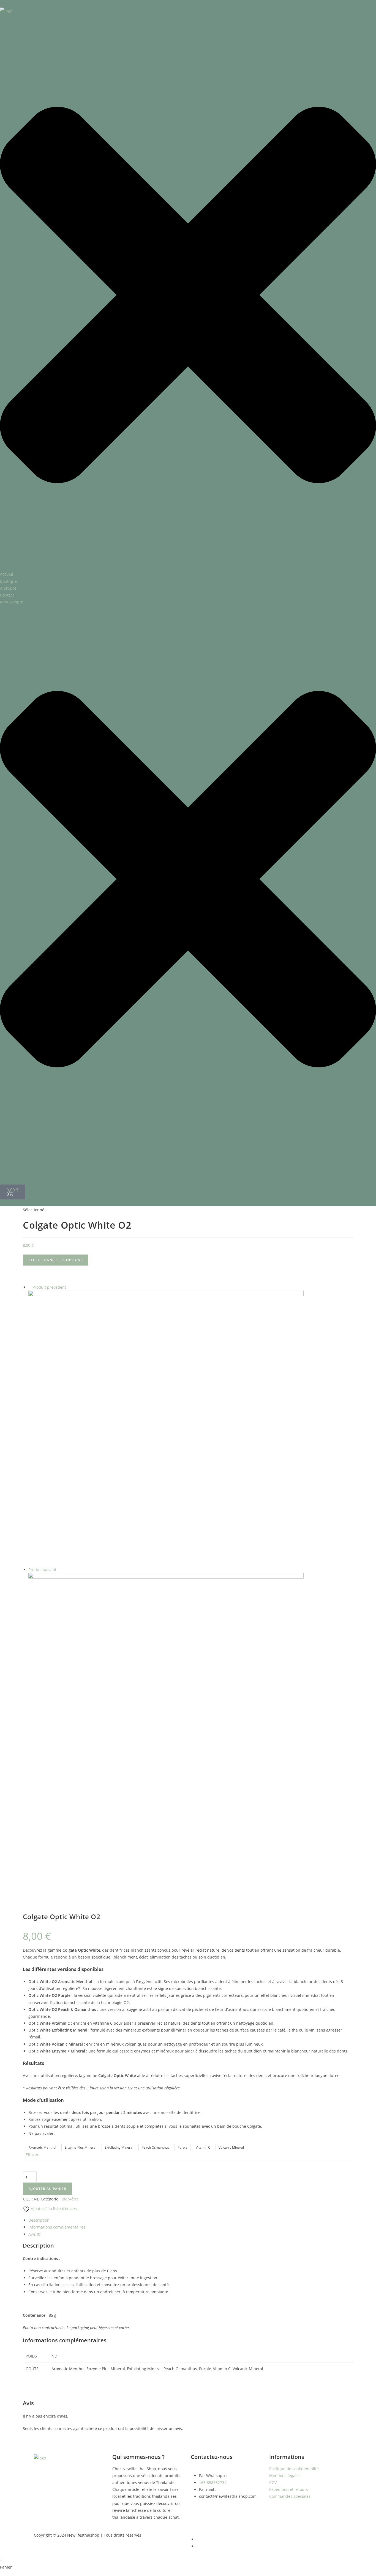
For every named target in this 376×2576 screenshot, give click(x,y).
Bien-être (70, 2199)
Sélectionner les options (56, 1260)
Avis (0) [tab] (35, 2234)
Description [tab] (39, 2220)
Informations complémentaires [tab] (57, 2227)
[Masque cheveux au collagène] (166, 1428)
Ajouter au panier (47, 2189)
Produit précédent (49, 1287)
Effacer (32, 2155)
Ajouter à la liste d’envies (53, 2209)
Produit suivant (42, 1570)
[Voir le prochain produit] (59, 1570)
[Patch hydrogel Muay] (166, 1710)
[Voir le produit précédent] (30, 1287)
